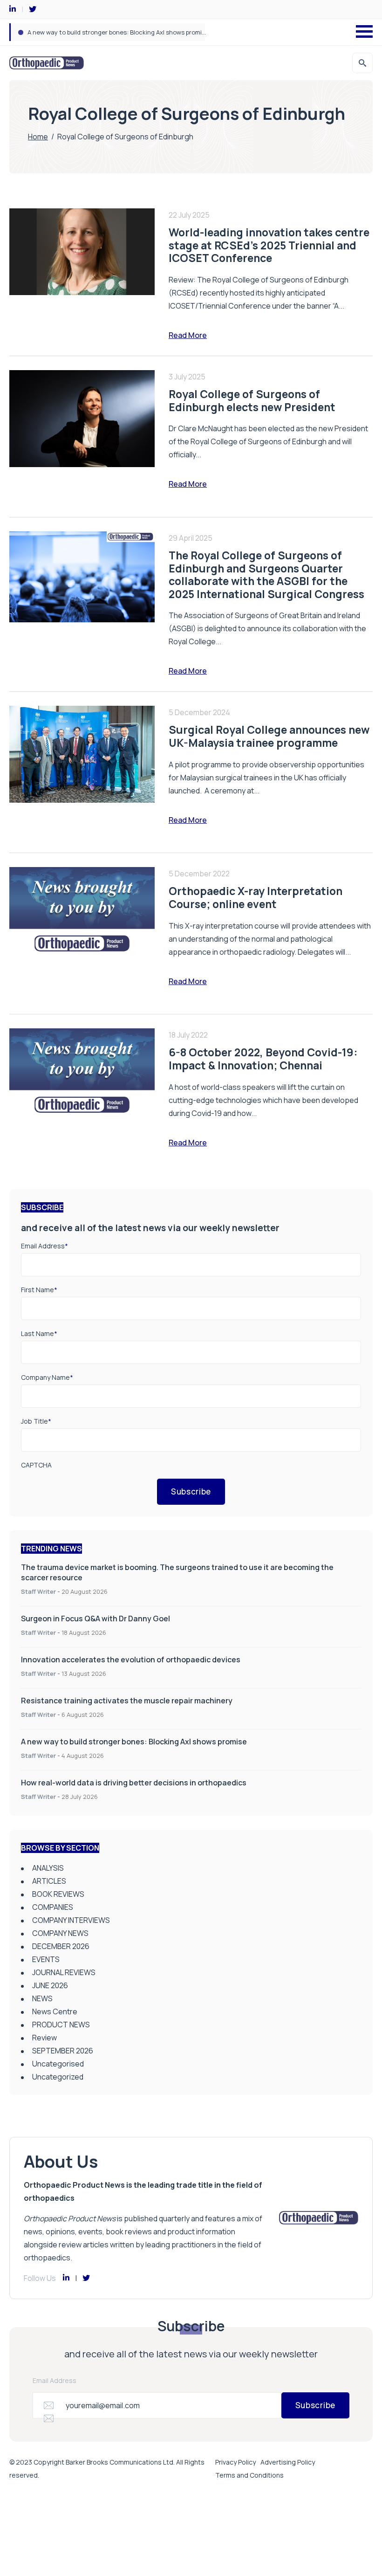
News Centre (55, 2011)
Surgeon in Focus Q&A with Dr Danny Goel (95, 1619)
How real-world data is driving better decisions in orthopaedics (134, 1783)
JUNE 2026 (50, 1985)
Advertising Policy (288, 2462)
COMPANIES (53, 1907)
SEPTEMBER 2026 (63, 2051)
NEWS (42, 1998)
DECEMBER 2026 (61, 1946)
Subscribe (191, 1491)
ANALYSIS (48, 1868)
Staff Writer (38, 1591)
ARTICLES (49, 1881)
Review (44, 2038)
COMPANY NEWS (60, 1933)
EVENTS (46, 1959)
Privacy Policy (235, 2462)
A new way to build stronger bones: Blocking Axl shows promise (118, 32)
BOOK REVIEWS (58, 1894)
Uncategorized (58, 2077)
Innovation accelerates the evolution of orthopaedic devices (131, 1660)
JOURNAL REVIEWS (64, 1972)
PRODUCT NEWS (61, 2025)
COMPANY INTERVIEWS (71, 1920)
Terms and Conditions (249, 2475)
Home (38, 137)
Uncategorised (58, 2064)
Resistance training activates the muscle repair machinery (127, 1701)
